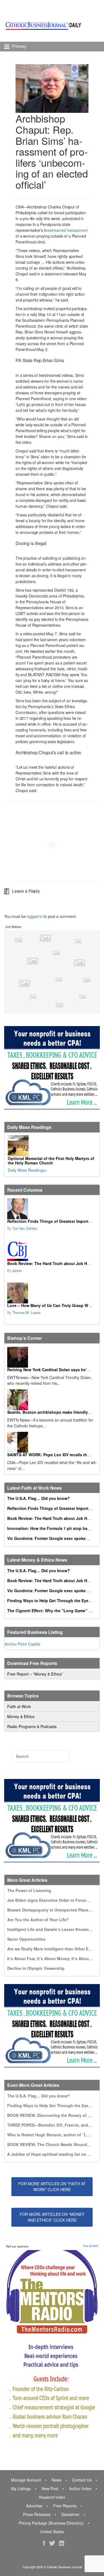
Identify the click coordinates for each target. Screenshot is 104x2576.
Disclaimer (70, 2514)
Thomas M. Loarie (26, 1313)
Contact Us (82, 2480)
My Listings (21, 2488)
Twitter (52, 2543)
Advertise (34, 2506)
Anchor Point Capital (22, 1644)
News (56, 2480)
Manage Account (26, 2480)
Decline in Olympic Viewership (36, 1968)
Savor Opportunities (26, 1939)
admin (17, 1271)
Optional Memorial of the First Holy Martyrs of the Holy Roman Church (51, 1161)
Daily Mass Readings (26, 1170)
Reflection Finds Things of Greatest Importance (52, 1221)
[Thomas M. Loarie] (51, 1293)
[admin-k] (51, 1251)
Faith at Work (19, 1706)
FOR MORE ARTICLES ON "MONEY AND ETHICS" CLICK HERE (52, 2217)
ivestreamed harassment (66, 230)
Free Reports (65, 2506)
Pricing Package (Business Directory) (51, 2523)
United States (52, 2532)
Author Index (80, 2488)
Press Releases (37, 2514)
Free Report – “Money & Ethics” (35, 1674)
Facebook (44, 2543)
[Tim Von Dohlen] (51, 1209)
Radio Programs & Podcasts (32, 1726)
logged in (35, 916)
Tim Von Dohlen (25, 1228)
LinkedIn (62, 2543)
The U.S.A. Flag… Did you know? (39, 1498)
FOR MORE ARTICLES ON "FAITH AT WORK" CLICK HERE (52, 2187)
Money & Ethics (21, 1716)
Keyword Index (52, 2497)
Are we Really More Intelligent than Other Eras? (52, 1949)
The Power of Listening (29, 1890)
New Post (50, 2488)
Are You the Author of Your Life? (38, 1920)
